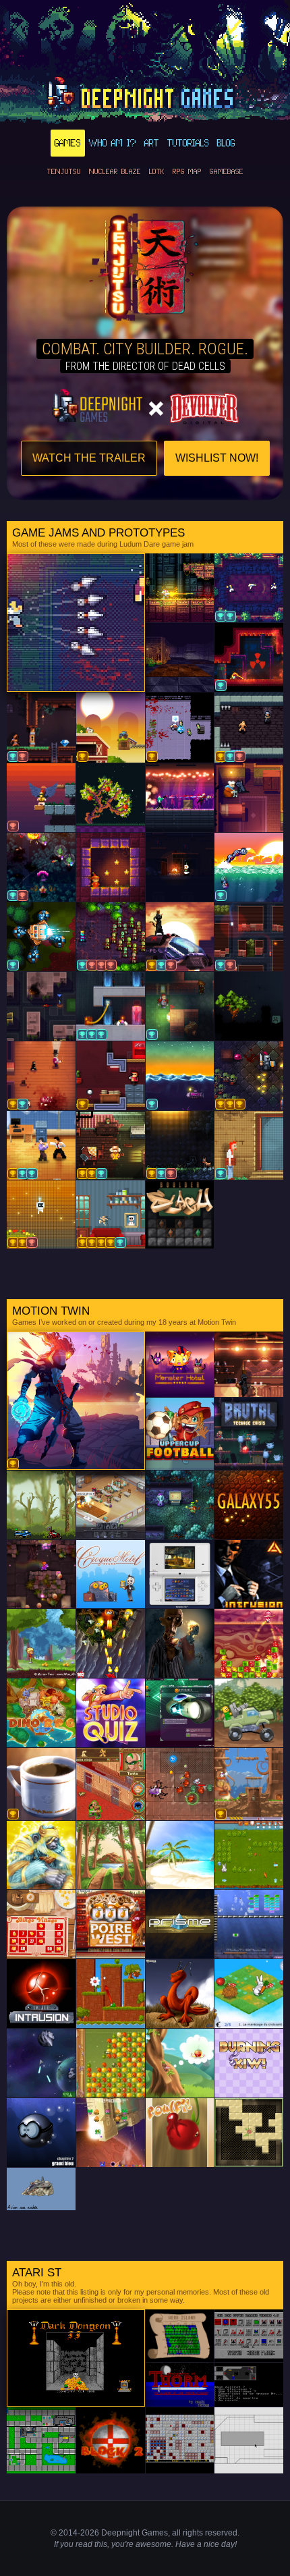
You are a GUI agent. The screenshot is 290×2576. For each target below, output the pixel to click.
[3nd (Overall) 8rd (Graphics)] (249, 937)
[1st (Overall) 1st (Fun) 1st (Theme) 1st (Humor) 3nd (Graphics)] (111, 1215)
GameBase (227, 171)
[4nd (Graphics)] (249, 1145)
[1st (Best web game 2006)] (249, 1784)
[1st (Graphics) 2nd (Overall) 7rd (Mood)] (180, 937)
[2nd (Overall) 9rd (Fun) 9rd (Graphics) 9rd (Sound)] (111, 937)
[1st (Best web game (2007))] (41, 1784)
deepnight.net (145, 95)
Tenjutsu (64, 171)
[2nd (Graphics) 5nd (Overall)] (249, 588)
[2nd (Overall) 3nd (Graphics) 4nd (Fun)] (111, 1006)
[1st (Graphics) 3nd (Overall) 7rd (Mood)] (180, 1145)
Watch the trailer (89, 458)
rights (193, 2533)
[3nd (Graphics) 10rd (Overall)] (41, 728)
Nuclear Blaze (115, 171)
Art (152, 143)
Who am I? (113, 143)
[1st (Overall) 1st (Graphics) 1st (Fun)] (249, 1076)
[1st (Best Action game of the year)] (76, 1401)
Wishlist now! (217, 458)
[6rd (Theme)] (41, 798)
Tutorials (188, 143)
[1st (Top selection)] (180, 728)
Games (68, 143)
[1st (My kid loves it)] (111, 728)
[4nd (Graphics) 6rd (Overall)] (41, 867)
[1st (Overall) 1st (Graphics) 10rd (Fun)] (41, 1215)
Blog (226, 143)
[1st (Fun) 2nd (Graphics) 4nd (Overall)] (41, 1145)
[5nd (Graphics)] (249, 657)
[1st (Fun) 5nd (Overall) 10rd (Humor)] (249, 728)
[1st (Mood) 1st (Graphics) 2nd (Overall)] (111, 1145)
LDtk (157, 171)
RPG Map (187, 171)
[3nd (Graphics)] (41, 937)
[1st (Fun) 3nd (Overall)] (41, 1076)
